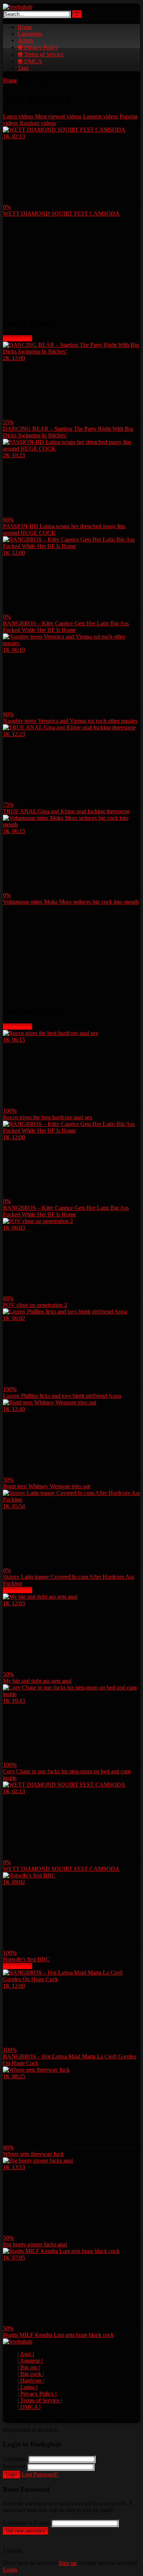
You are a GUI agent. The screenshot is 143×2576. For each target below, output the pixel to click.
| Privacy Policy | (37, 2394)
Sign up (68, 2563)
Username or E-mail (26, 2523)
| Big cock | (31, 2374)
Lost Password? (40, 2474)
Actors (25, 40)
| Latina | (27, 2387)
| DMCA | (29, 2407)
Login (12, 2475)
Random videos (38, 123)
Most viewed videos (58, 116)
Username (15, 2459)
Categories (30, 34)
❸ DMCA (30, 61)
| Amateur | (30, 2361)
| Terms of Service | (40, 2400)
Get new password (25, 2531)
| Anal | (26, 2354)
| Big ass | (29, 2367)
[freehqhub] (18, 7)
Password (14, 2467)
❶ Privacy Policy (38, 47)
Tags (23, 68)
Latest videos (18, 116)
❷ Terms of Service (41, 54)
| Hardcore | (31, 2380)
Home (25, 27)
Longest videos (100, 116)
